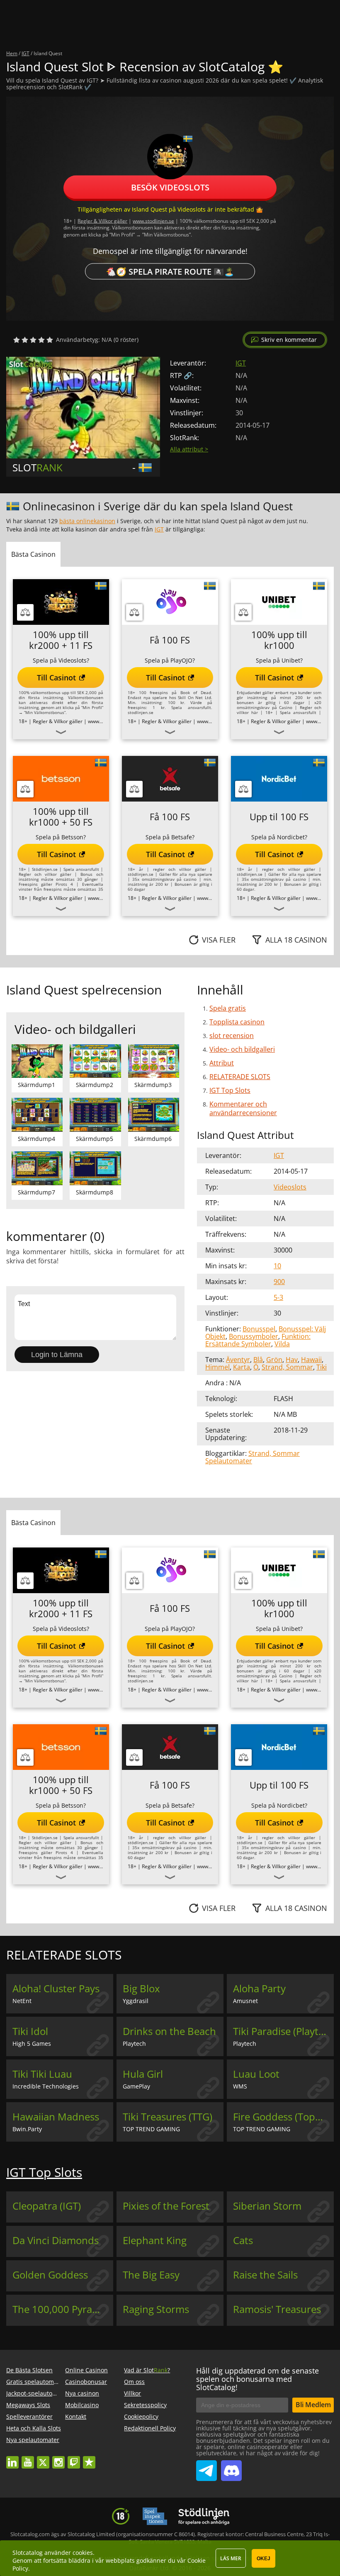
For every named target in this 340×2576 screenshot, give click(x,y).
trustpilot (89, 2458)
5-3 (278, 1297)
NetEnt (22, 2001)
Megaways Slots (28, 2405)
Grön (274, 1360)
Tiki (322, 1367)
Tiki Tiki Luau (42, 2074)
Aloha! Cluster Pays (56, 1989)
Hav (292, 1360)
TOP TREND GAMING (151, 2129)
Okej (263, 2559)
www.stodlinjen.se (153, 221)
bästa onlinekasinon (87, 521)
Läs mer (231, 2558)
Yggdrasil (136, 2001)
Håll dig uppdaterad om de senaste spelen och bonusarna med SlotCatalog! (257, 2379)
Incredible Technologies (46, 2086)
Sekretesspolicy (145, 2405)
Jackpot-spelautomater (38, 2393)
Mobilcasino (82, 2405)
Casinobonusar (86, 2382)
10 (277, 1266)
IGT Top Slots (230, 1090)
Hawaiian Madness (56, 2117)
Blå (258, 1360)
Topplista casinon (237, 1022)
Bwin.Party (27, 2129)
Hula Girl (143, 2074)
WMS (240, 2086)
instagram (58, 2458)
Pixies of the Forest (166, 2206)
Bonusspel (259, 1329)
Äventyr (238, 1360)
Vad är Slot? (147, 2370)
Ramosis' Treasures (277, 2309)
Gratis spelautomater (36, 2382)
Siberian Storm (267, 2206)
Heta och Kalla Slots (34, 2428)
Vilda (282, 1344)
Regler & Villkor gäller (102, 221)
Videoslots (290, 1187)
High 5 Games (32, 2043)
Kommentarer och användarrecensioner (243, 1108)
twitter (43, 2458)
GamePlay (136, 2086)
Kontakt (76, 2416)
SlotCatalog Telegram (206, 2467)
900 (279, 1282)
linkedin (12, 2458)
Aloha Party (259, 1989)
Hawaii (311, 1360)
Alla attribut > (189, 449)
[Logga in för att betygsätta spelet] (33, 340)
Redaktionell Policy (150, 2428)
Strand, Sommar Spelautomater (253, 1457)
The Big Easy (151, 2275)
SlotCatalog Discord (231, 2467)
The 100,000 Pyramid (61, 2309)
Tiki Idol (30, 2031)
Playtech (134, 2043)
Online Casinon (86, 2370)
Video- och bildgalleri (242, 1049)
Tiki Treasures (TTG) (168, 2117)
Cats (243, 2240)
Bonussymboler (254, 1336)
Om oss (134, 2382)
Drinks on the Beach (169, 2031)
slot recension (232, 1036)
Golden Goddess (50, 2275)
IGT (241, 363)
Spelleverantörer (29, 2416)
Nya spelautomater (33, 2440)
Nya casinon (82, 2393)
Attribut (222, 1063)
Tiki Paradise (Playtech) (283, 2031)
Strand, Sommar (287, 1367)
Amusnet (245, 2001)
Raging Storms (156, 2309)
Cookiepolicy (141, 2416)
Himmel (217, 1367)
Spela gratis (228, 1008)
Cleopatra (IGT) (47, 2206)
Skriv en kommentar (289, 340)
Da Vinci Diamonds (56, 2240)
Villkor (132, 2393)
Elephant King (155, 2240)
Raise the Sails (265, 2275)
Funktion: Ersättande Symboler (258, 1340)
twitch (74, 2458)
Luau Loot (256, 2074)
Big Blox (141, 1989)
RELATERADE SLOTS (240, 1077)
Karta (242, 1367)
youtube (28, 2458)
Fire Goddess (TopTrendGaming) (283, 2117)
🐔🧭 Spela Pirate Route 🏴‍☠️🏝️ (170, 271)
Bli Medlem (313, 2405)
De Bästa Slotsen (29, 2370)
